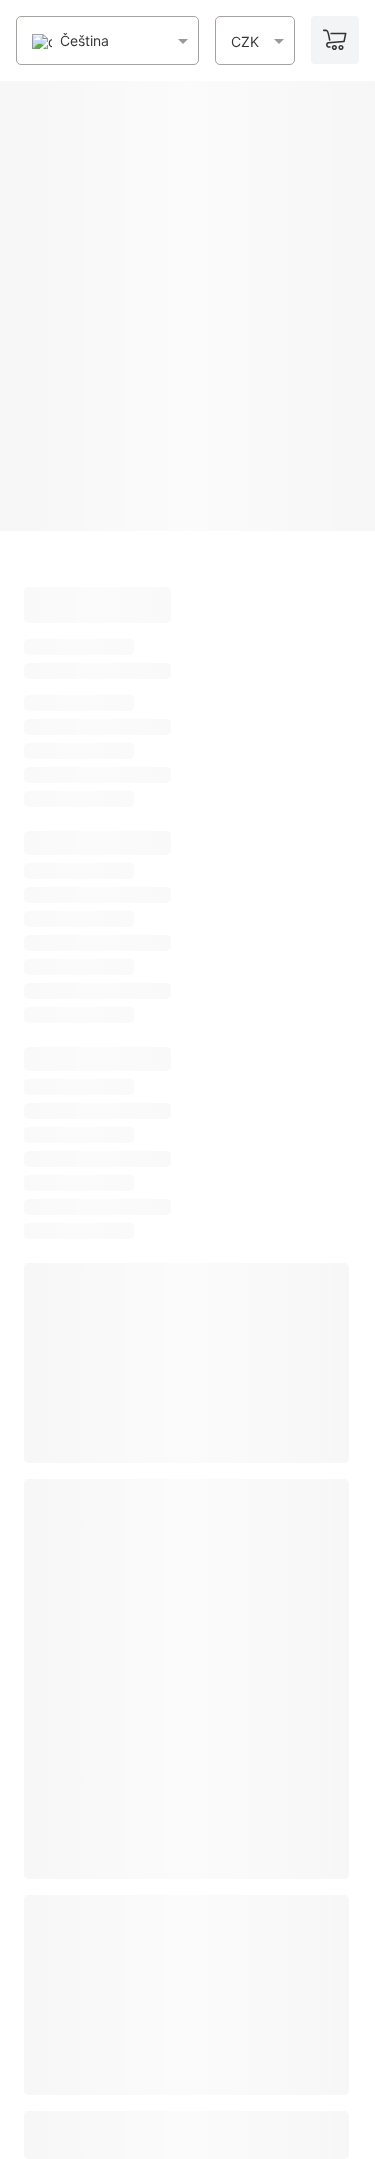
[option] (70, 41)
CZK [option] (245, 42)
